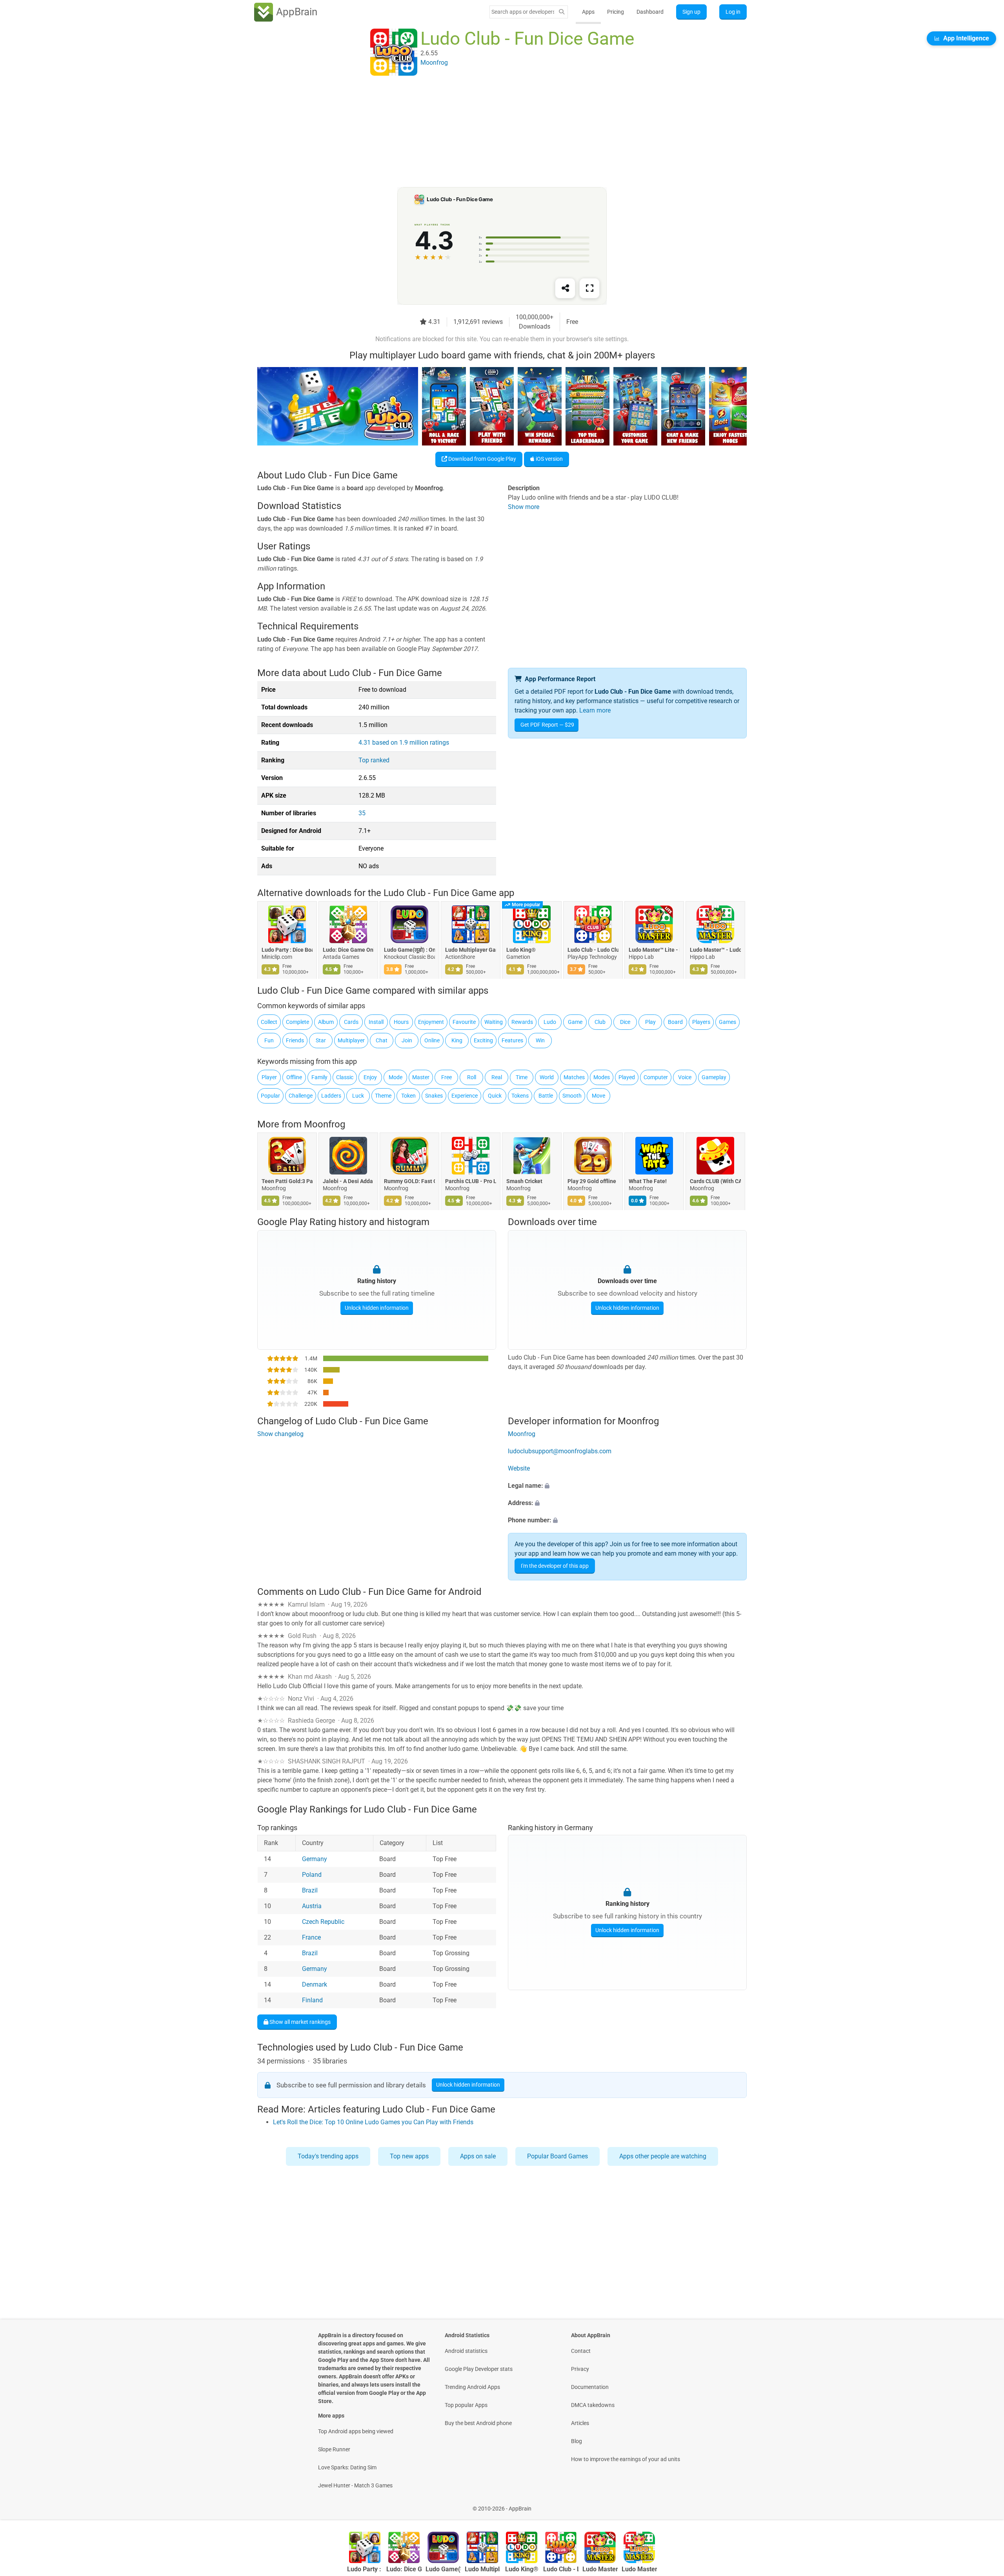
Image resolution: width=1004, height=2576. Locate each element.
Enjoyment (431, 1022)
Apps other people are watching (663, 2156)
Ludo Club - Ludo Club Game (593, 950)
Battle (546, 1096)
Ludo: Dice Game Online (348, 950)
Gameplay (714, 1077)
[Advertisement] (493, 132)
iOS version (549, 459)
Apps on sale (478, 2156)
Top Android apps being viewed (356, 2431)
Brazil (310, 1890)
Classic (345, 1077)
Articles (580, 2423)
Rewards (522, 1022)
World (547, 1077)
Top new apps (409, 2156)
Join (407, 1040)
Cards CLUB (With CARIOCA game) (715, 1182)
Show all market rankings (299, 2022)
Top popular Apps (466, 2405)
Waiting (494, 1022)
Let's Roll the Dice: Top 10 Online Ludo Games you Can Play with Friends (373, 2122)
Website (519, 1468)
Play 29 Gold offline (592, 1182)
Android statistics (466, 2351)
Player (269, 1077)
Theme (383, 1096)
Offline (294, 1077)
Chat (382, 1040)
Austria (312, 1906)
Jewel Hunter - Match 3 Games (355, 2485)
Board (675, 1022)
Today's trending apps (328, 2156)
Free (447, 1077)
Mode (396, 1077)
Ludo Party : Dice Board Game (287, 950)
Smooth (572, 1096)
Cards (351, 1022)
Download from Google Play (482, 459)
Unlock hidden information (377, 1308)
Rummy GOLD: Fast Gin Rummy (409, 1182)
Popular (270, 1096)
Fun (269, 1040)
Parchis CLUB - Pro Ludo (471, 1182)
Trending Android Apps (472, 2387)
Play (650, 1022)
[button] (627, 1486)
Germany (315, 1859)
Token (408, 1096)
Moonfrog (325, 1124)
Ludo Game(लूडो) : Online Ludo (409, 950)
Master (421, 1077)
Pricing (616, 12)
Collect (269, 1022)
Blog (577, 2441)
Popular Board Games (557, 2156)
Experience (465, 1096)
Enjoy (370, 1077)
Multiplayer (351, 1040)
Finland (312, 2000)
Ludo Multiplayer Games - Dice (471, 950)
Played (627, 1077)
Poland (312, 1875)
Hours (401, 1022)
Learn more (595, 710)
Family (319, 1077)
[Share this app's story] (565, 288)
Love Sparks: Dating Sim (347, 2467)
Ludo (550, 1022)
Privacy (580, 2369)
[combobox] (523, 12)
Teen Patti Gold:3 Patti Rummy (287, 1182)
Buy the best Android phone (478, 2423)
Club (600, 1022)
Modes (602, 1077)
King (457, 1040)
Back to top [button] (984, 2504)
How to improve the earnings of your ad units (626, 2459)
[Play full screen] (589, 288)
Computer (656, 1077)
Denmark (315, 1984)
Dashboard (650, 12)
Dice (625, 1022)
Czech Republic (323, 1922)
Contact (581, 2351)
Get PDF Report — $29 (547, 725)
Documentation (590, 2387)
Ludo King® (521, 950)
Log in (733, 12)
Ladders (331, 1096)
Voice (685, 1077)
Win (540, 1040)
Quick (495, 1096)
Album (326, 1022)
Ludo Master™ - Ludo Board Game (715, 950)
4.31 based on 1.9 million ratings (404, 743)
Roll (472, 1077)
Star (321, 1040)
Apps (588, 12)
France (311, 1937)
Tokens (520, 1096)
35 (362, 813)
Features (512, 1040)
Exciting (483, 1040)
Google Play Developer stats (479, 2369)
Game (575, 1022)
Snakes (434, 1096)
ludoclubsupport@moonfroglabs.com (560, 1451)
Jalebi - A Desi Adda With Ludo (348, 1182)
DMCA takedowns (593, 2405)
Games (728, 1022)
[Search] (562, 12)
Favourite (464, 1022)
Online (432, 1040)
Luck (358, 1096)
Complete (297, 1022)
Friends (295, 1040)
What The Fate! (648, 1182)
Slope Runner (334, 2449)
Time (522, 1077)
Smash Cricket (524, 1182)
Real (497, 1077)
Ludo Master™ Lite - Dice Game (654, 950)
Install (376, 1022)
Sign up (691, 12)
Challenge (301, 1096)
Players (701, 1022)
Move (598, 1096)
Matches (574, 1077)
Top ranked (374, 760)
